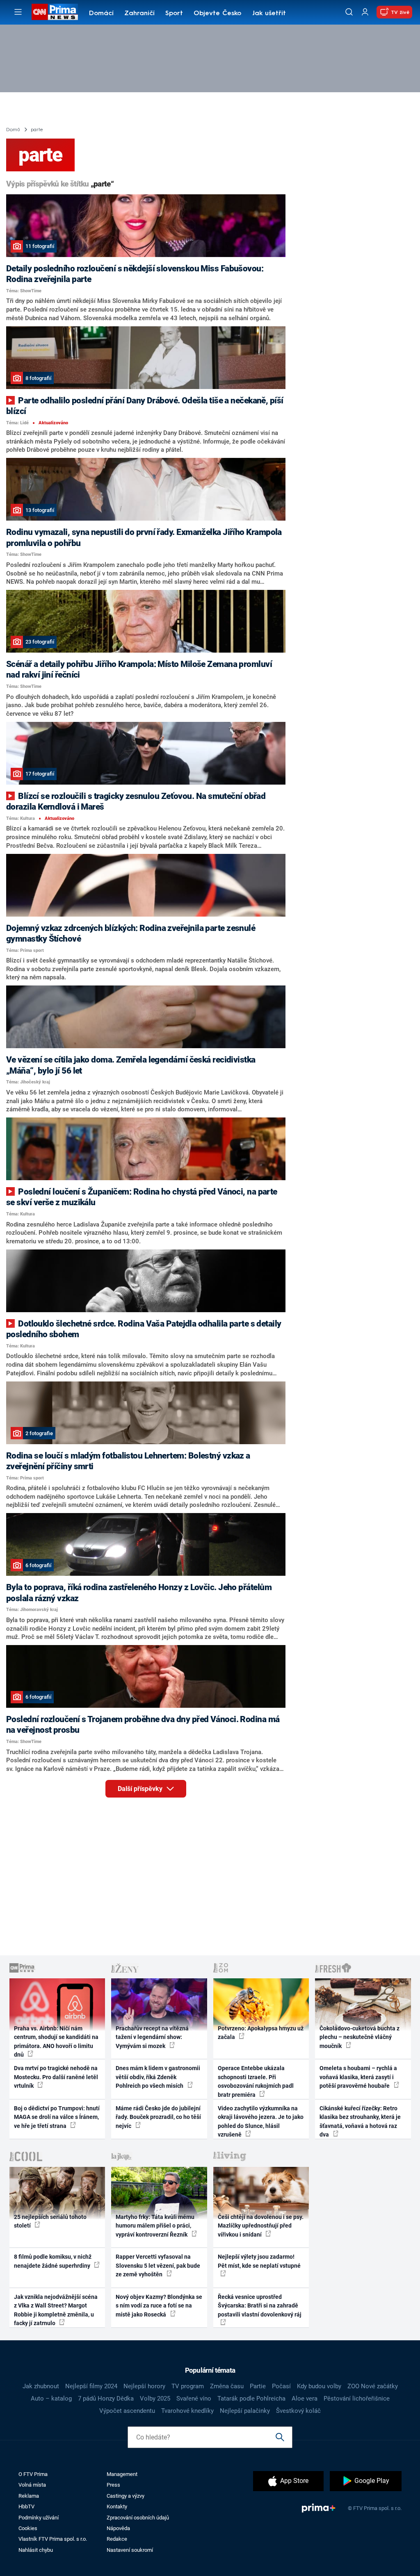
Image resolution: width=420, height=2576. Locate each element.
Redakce (117, 2539)
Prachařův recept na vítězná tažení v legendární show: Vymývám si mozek (152, 2037)
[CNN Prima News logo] (55, 12)
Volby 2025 (155, 2399)
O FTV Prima (33, 2474)
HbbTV (26, 2507)
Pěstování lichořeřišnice (357, 2399)
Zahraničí (139, 14)
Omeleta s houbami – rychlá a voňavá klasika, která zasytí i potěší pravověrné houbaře (358, 2077)
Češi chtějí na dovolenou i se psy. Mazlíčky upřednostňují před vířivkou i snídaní (261, 2226)
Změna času (227, 2386)
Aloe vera (305, 2399)
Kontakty (117, 2507)
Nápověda (118, 2528)
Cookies (28, 2528)
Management (122, 2474)
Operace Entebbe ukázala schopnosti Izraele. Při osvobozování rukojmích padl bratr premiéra (256, 2081)
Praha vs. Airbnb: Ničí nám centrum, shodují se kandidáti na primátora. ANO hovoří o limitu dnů (56, 2041)
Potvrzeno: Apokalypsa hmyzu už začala (261, 2033)
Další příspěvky (141, 1789)
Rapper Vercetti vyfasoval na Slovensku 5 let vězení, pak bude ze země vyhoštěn (158, 2265)
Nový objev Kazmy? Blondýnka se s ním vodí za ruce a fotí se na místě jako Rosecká (159, 2306)
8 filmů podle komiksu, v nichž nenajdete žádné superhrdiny (53, 2261)
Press (113, 2485)
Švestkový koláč (298, 2411)
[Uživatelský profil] (365, 12)
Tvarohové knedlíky (187, 2411)
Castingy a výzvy (126, 2496)
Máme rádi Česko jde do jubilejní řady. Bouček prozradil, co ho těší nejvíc (158, 2117)
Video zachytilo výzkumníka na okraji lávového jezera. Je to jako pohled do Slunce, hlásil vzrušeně (261, 2121)
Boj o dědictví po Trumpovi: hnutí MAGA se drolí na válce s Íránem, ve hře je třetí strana (57, 2117)
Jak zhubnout (41, 2386)
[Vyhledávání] (349, 12)
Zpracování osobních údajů (138, 2518)
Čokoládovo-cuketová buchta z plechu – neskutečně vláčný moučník (360, 2037)
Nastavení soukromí (130, 2550)
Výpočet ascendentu (127, 2411)
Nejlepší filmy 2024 (91, 2386)
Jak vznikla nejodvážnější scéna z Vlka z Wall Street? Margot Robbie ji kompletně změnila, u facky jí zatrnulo (56, 2310)
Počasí (281, 2386)
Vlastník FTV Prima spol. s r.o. (53, 2539)
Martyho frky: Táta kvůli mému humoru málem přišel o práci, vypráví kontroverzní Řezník (155, 2226)
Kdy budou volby (319, 2386)
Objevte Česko (217, 14)
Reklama (29, 2496)
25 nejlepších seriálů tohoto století (50, 2221)
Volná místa (32, 2485)
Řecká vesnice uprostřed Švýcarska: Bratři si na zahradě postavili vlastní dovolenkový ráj (260, 2306)
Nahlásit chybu (36, 2550)
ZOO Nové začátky (373, 2386)
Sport (174, 14)
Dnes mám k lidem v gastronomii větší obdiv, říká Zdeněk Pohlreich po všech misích (158, 2077)
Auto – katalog (51, 2399)
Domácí (101, 14)
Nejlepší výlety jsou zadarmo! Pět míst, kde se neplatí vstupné (259, 2261)
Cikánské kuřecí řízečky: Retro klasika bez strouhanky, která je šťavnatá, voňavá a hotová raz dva (360, 2121)
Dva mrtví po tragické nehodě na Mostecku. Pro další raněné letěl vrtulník (56, 2077)
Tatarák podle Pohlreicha (251, 2399)
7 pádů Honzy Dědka (106, 2399)
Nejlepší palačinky (245, 2411)
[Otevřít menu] (18, 12)
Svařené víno (194, 2399)
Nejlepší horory (144, 2386)
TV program (188, 2386)
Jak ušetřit (269, 14)
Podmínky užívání (39, 2518)
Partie (258, 2386)
